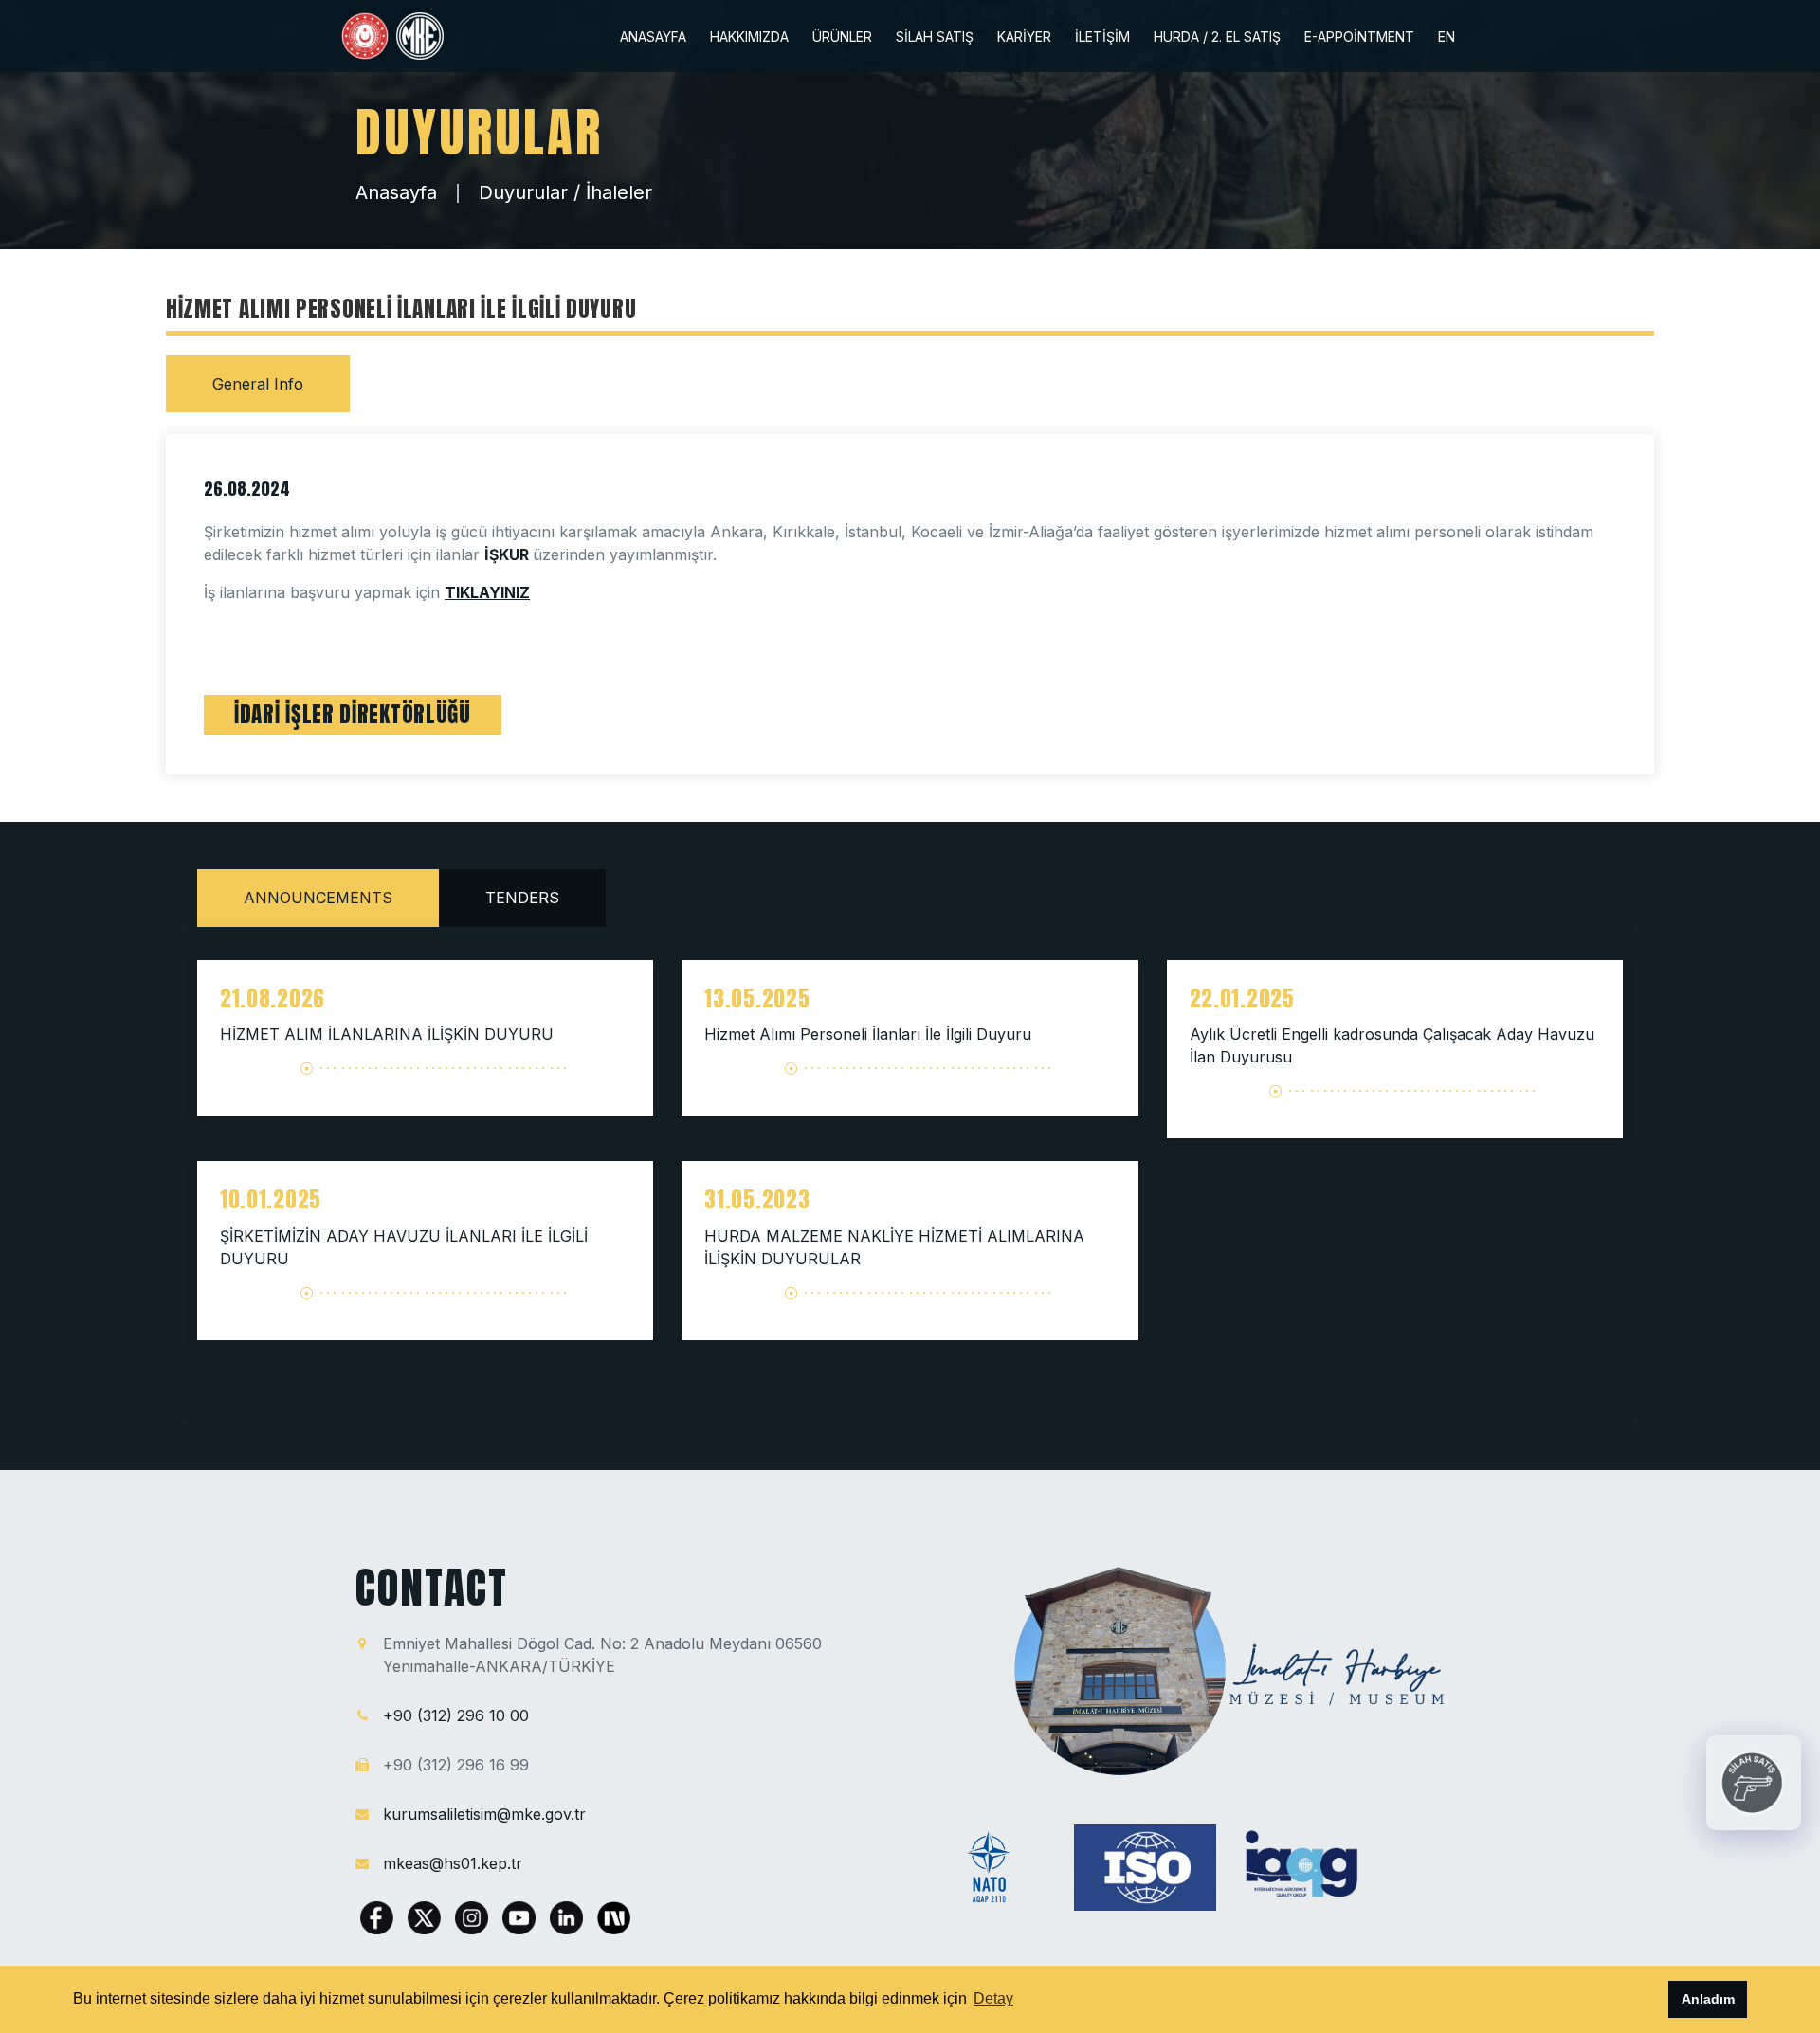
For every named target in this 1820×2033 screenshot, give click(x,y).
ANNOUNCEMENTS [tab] (318, 898)
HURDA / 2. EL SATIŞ (1217, 37)
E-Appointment (1359, 37)
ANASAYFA (653, 37)
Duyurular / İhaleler (565, 192)
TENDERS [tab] (522, 898)
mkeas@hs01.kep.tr (453, 1863)
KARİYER (1024, 37)
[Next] (614, 1916)
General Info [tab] (258, 384)
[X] (427, 1916)
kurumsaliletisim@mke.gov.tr (484, 1814)
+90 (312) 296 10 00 (456, 1715)
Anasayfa (396, 192)
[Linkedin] (569, 1916)
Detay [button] (993, 1998)
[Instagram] (474, 1916)
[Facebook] (379, 1916)
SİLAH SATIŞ (935, 37)
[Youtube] (521, 1916)
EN (1447, 37)
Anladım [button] (1708, 1999)
